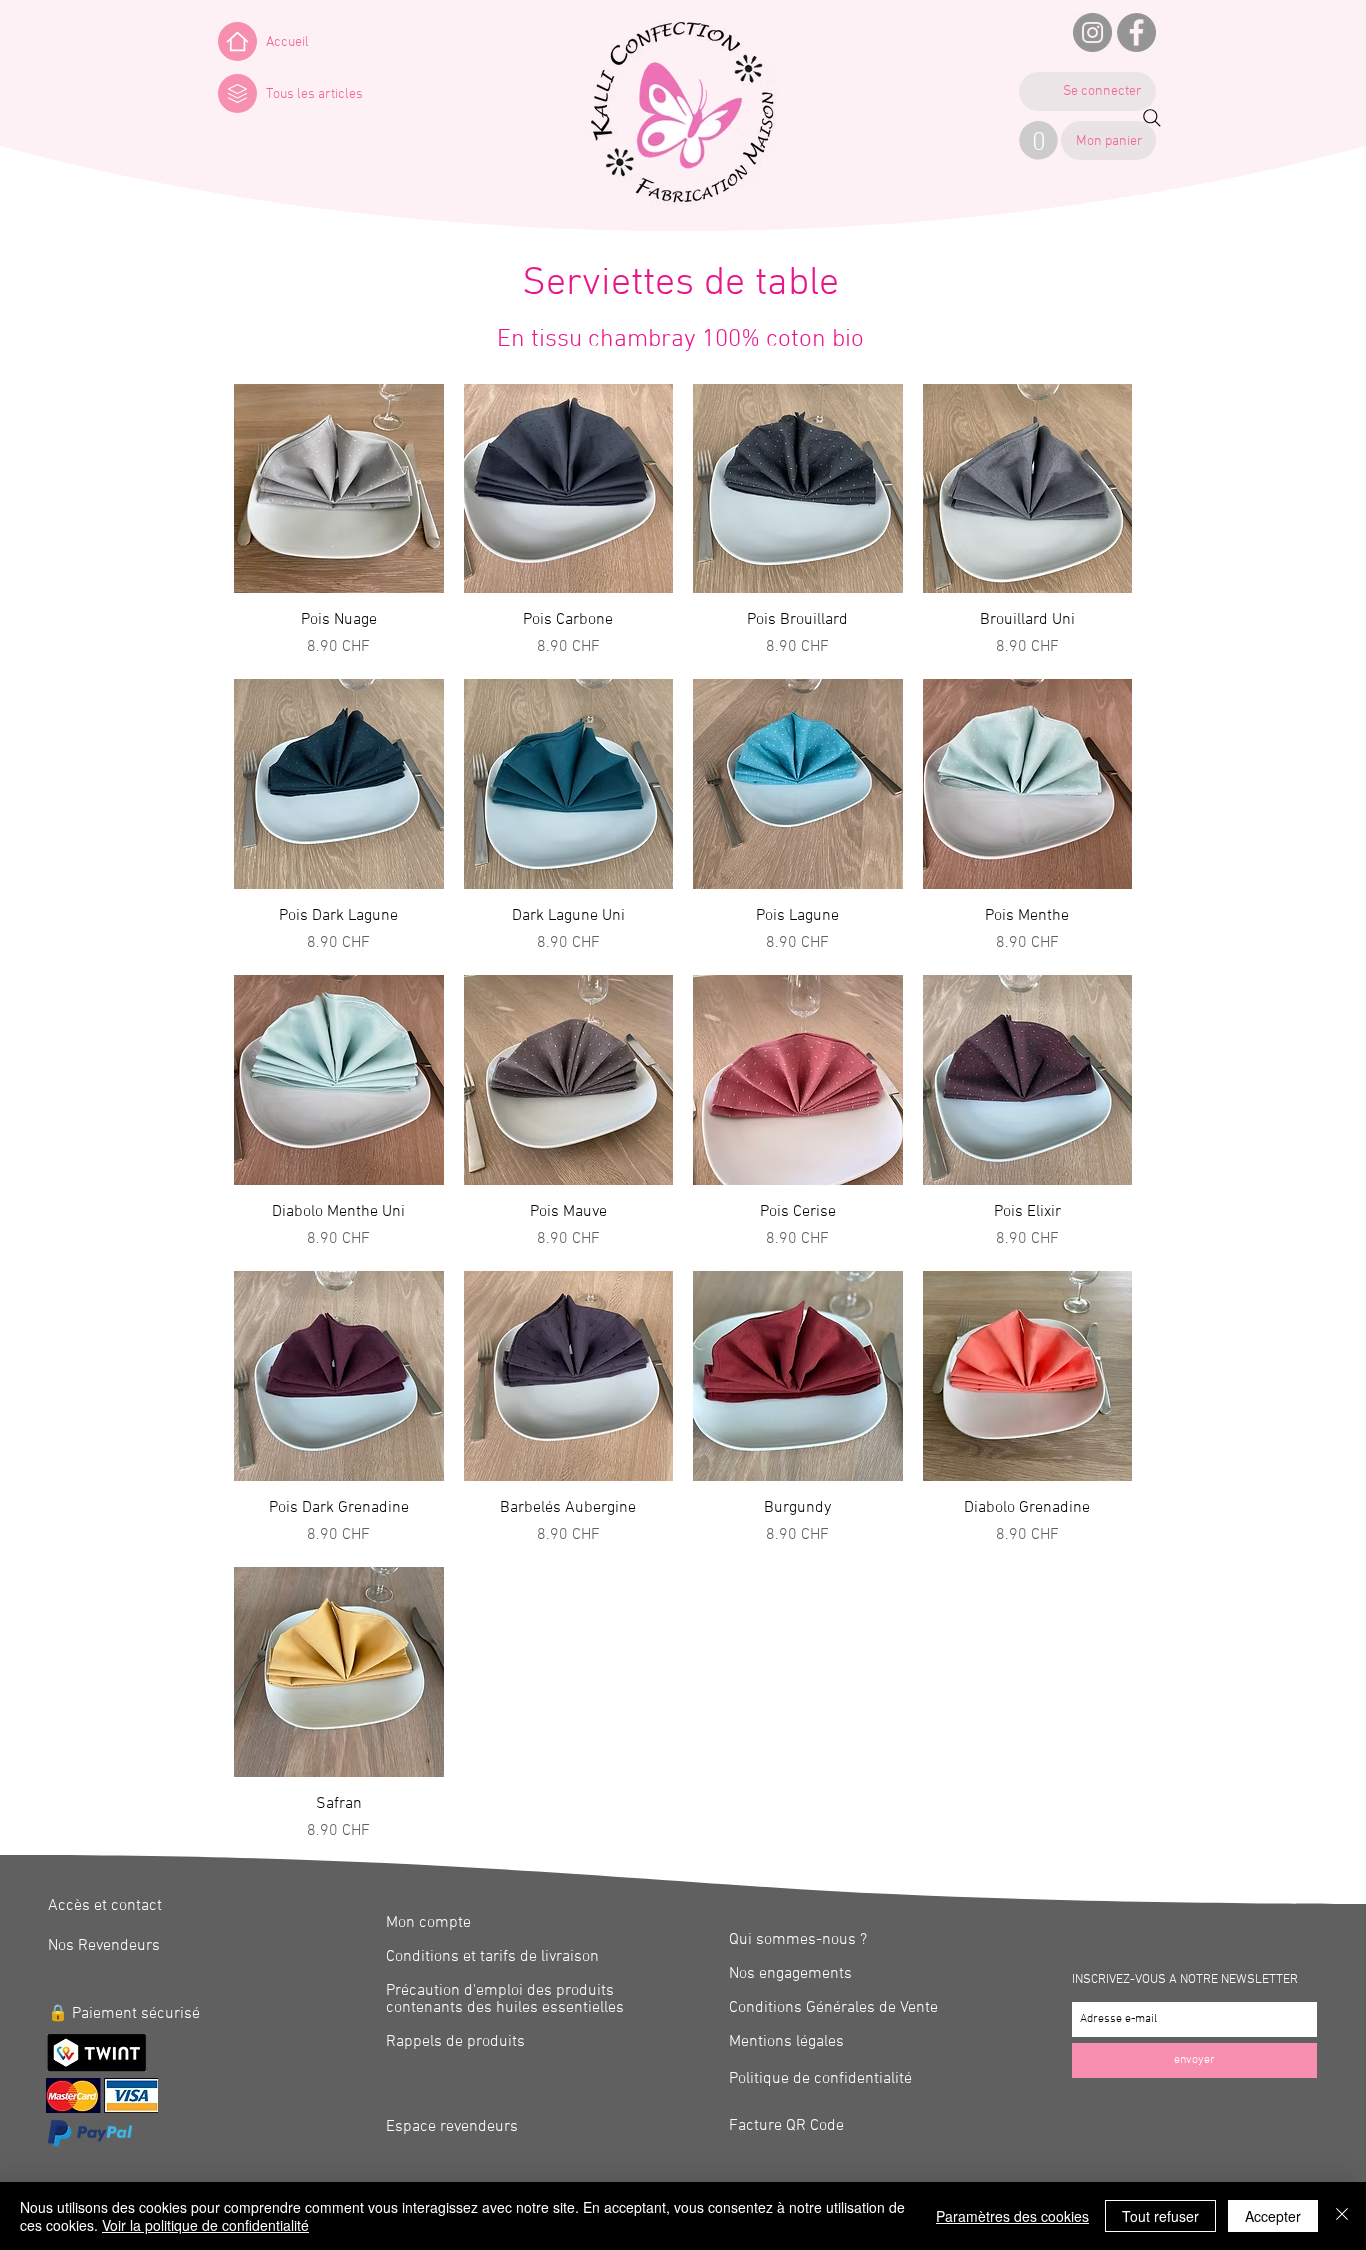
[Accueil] (237, 41)
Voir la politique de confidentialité (205, 2225)
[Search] (1152, 118)
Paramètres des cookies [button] (1012, 2216)
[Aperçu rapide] (339, 489)
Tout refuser (1160, 2216)
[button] (237, 93)
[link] (1038, 140)
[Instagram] (1092, 32)
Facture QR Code (786, 2126)
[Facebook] (1136, 32)
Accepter (1273, 2216)
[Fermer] (1342, 2216)
